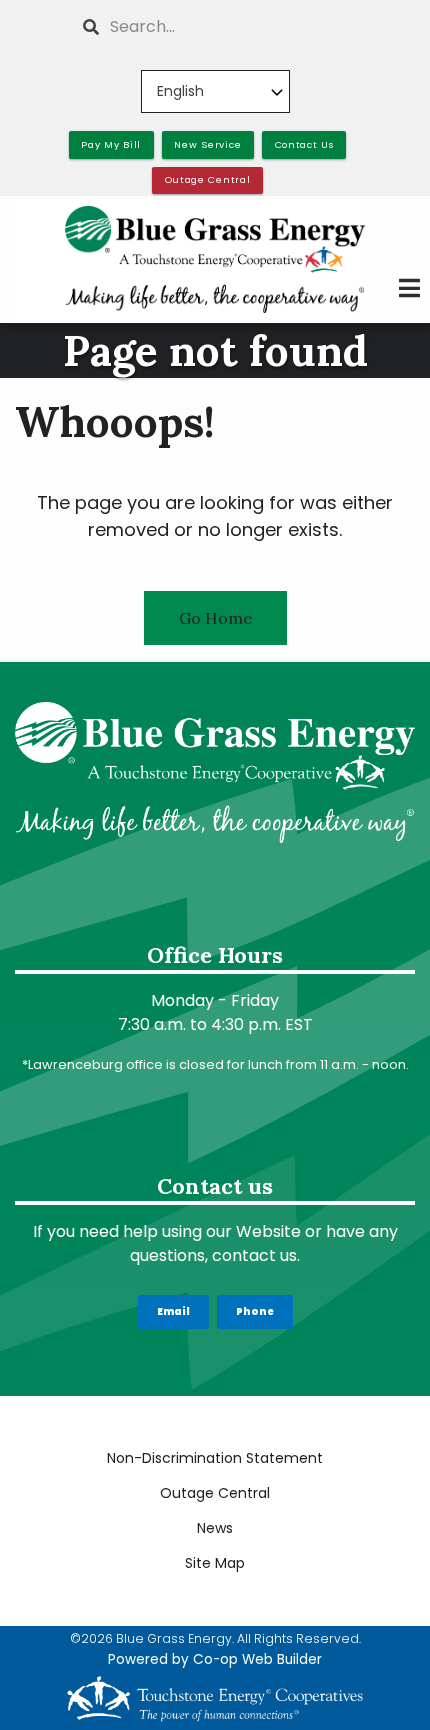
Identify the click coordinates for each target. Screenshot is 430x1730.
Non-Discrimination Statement (215, 1458)
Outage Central (215, 1493)
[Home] (215, 259)
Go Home (215, 618)
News (215, 1528)
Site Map (215, 1563)
